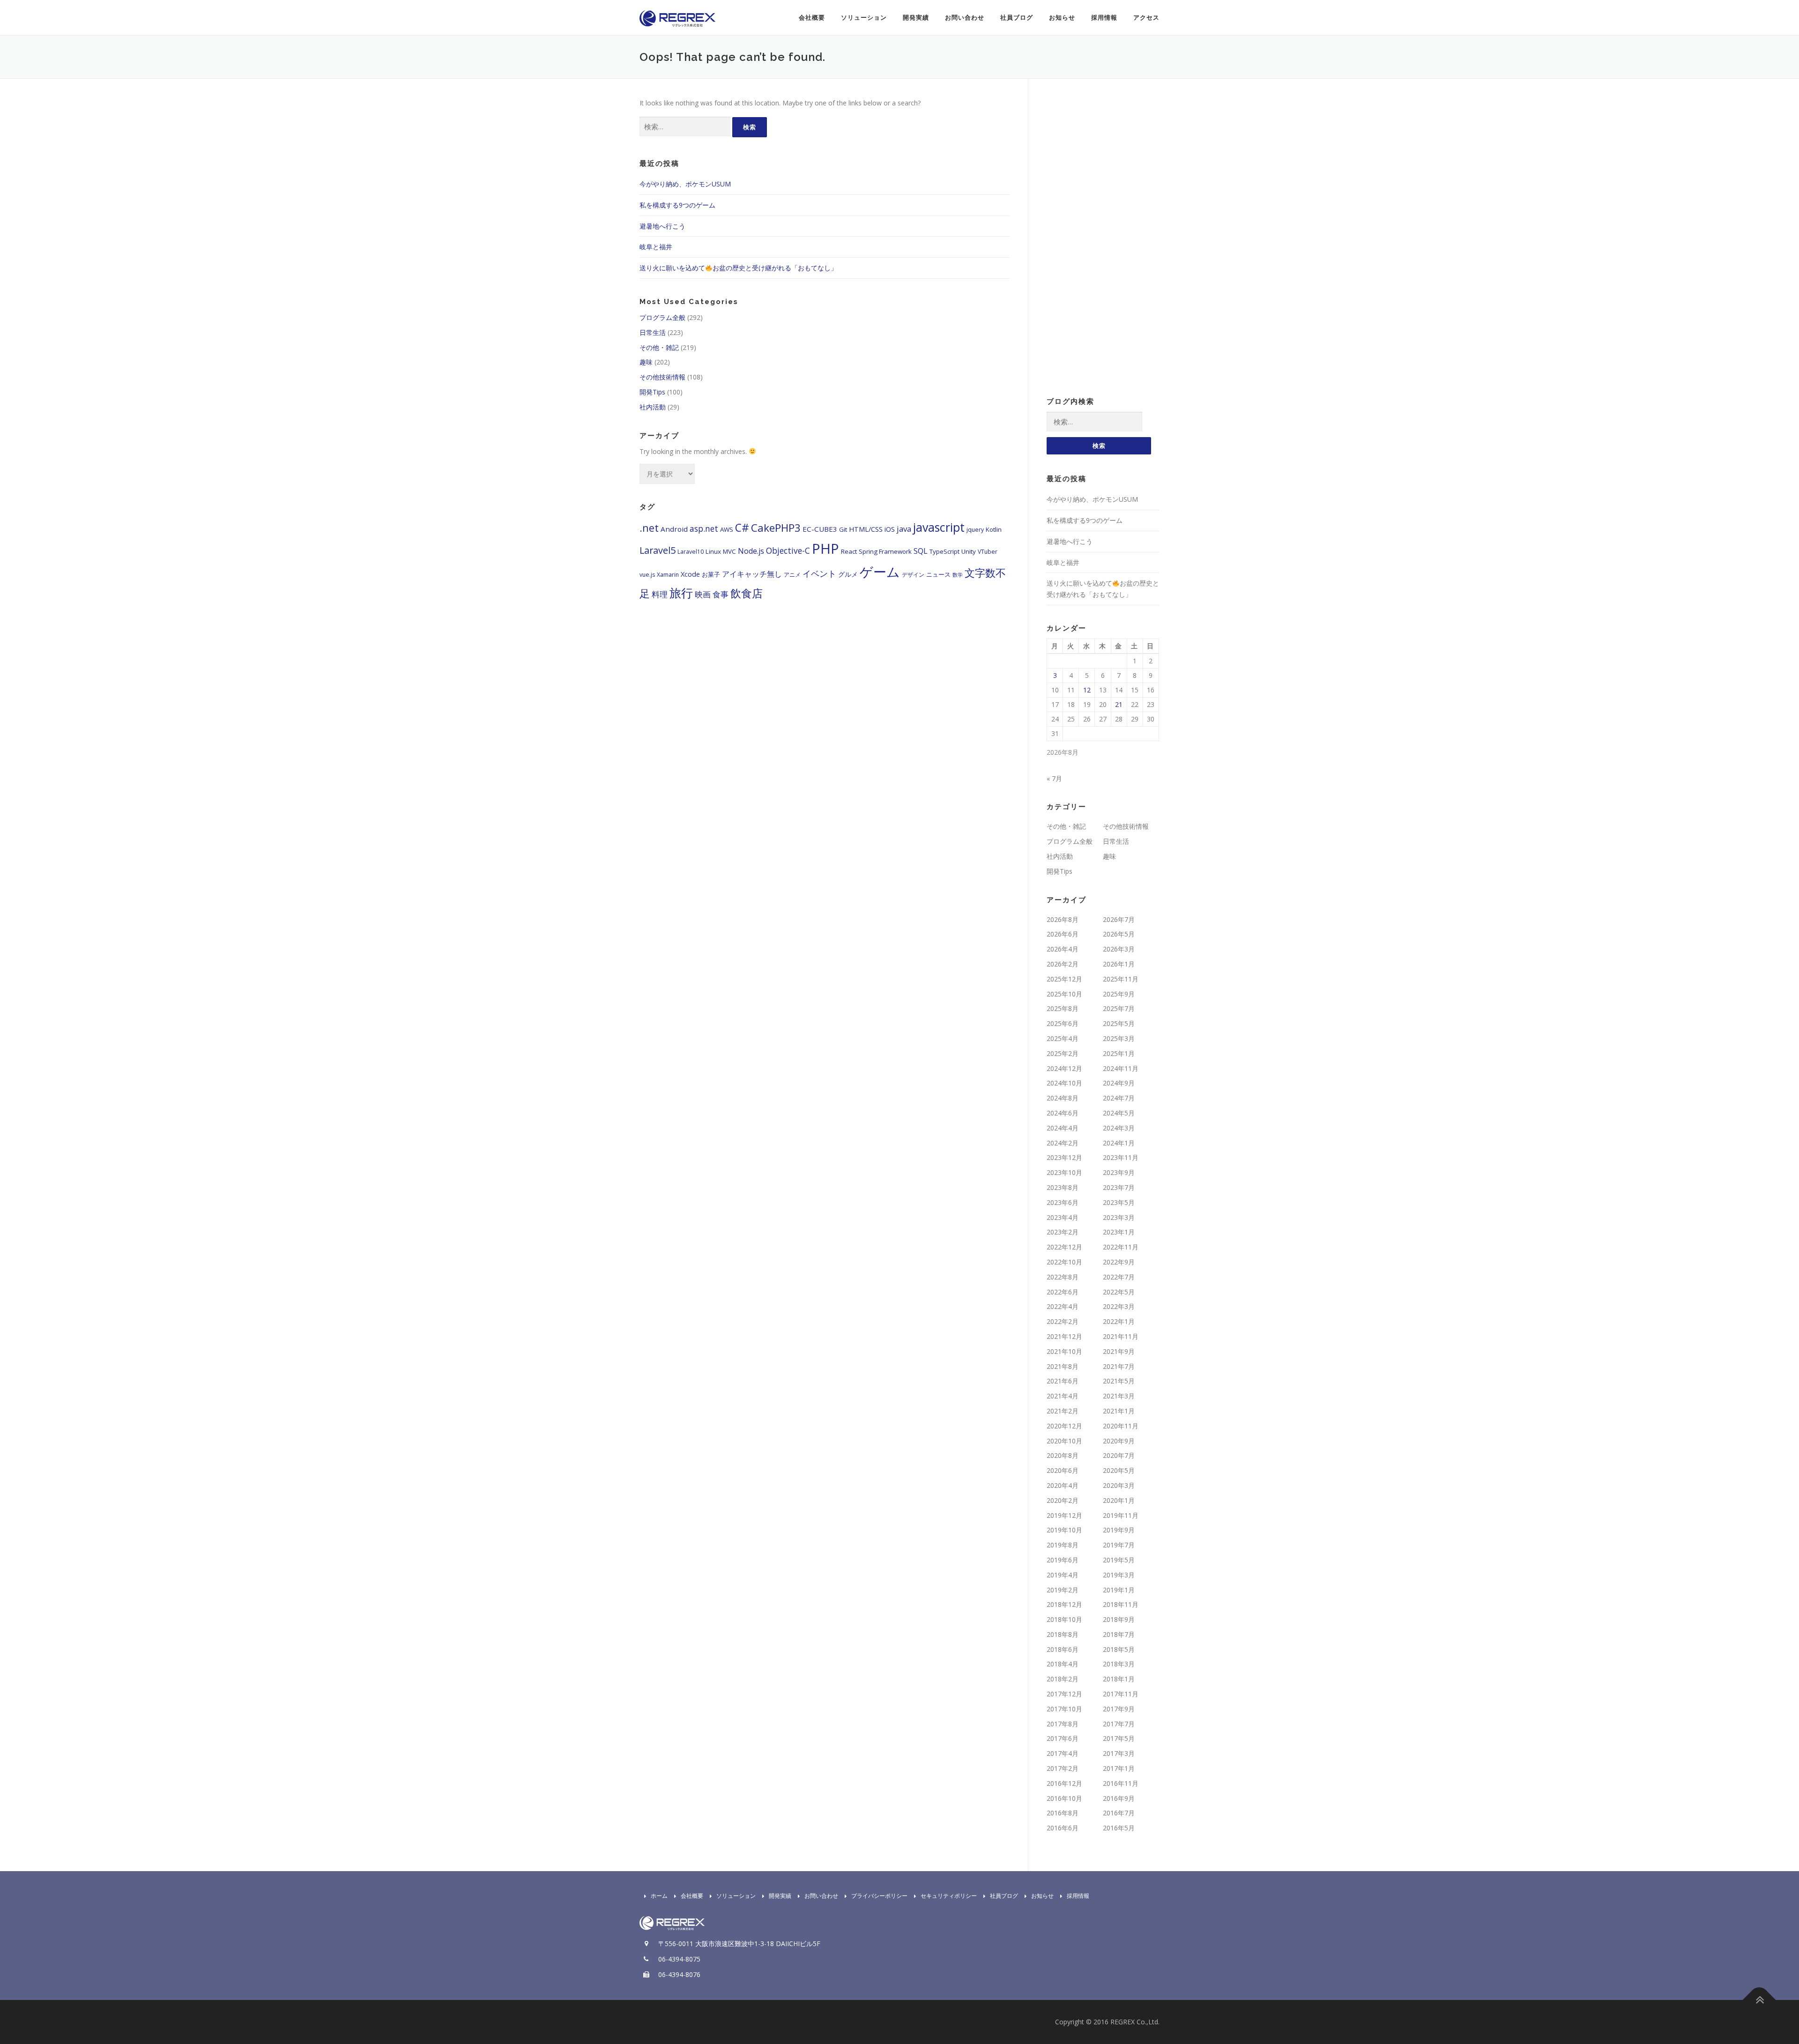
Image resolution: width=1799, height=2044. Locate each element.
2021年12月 (1064, 1336)
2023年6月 (1063, 1202)
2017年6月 (1063, 1738)
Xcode (690, 574)
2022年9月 (1119, 1262)
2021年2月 (1063, 1411)
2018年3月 (1119, 1664)
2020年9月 (1119, 1441)
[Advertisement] (1103, 238)
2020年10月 (1064, 1441)
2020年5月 (1119, 1470)
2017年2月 (1063, 1768)
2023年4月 (1063, 1217)
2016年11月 (1121, 1783)
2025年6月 (1063, 1023)
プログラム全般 (662, 317)
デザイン (913, 575)
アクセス (1146, 18)
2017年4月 (1063, 1753)
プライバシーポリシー (879, 1896)
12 (1087, 690)
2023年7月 (1119, 1187)
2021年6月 (1063, 1381)
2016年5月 (1119, 1828)
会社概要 (812, 18)
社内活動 (653, 407)
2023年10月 (1064, 1172)
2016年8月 (1063, 1813)
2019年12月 (1064, 1515)
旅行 (681, 593)
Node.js (751, 551)
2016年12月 (1064, 1783)
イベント (819, 573)
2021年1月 (1119, 1411)
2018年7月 (1119, 1634)
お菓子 (711, 574)
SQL (921, 551)
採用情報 (1104, 18)
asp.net (704, 528)
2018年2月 (1063, 1679)
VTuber (988, 552)
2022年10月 (1064, 1262)
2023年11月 (1121, 1157)
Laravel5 (658, 550)
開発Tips (652, 392)
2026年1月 (1119, 964)
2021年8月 (1063, 1366)
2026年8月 (1063, 919)
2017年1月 (1119, 1768)
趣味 (646, 362)
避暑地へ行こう (662, 226)
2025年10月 (1064, 994)
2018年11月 (1121, 1604)
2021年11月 (1121, 1336)
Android (674, 529)
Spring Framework (885, 551)
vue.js (647, 575)
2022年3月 (1119, 1306)
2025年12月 (1064, 979)
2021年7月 (1119, 1366)
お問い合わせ (965, 18)
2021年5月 (1119, 1381)
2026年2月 (1063, 964)
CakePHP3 (776, 528)
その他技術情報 (662, 377)
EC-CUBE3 (820, 529)
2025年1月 (1119, 1053)
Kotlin (994, 529)
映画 (703, 594)
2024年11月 (1121, 1068)
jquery (975, 530)
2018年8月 (1063, 1634)
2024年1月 (1119, 1143)
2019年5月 (1119, 1560)
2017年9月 (1119, 1709)
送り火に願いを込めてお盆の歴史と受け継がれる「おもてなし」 (738, 268)
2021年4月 (1063, 1396)
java (904, 529)
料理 (660, 594)
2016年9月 (1119, 1798)
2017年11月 (1121, 1694)
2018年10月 (1064, 1619)
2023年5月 (1119, 1202)
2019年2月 (1063, 1590)
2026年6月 (1063, 934)
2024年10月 (1064, 1083)
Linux (713, 551)
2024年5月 (1119, 1113)
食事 (721, 594)
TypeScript (944, 551)
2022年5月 (1119, 1292)
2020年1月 (1119, 1500)
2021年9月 (1119, 1351)
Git (843, 529)
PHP (825, 549)
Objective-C (788, 550)
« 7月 (1054, 778)
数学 (958, 575)
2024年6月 (1063, 1113)
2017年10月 (1064, 1709)
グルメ (848, 574)
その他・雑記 (659, 347)
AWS (727, 529)
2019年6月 (1063, 1560)
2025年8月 (1063, 1008)
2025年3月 (1119, 1038)
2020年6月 (1063, 1470)
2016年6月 (1063, 1828)
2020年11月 (1121, 1426)
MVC (729, 551)
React (849, 551)
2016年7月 (1119, 1813)
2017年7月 (1119, 1724)
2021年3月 (1119, 1396)
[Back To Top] (1759, 2000)
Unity (969, 551)
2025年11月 (1121, 979)
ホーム (659, 1896)
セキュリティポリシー (949, 1896)
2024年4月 (1063, 1128)
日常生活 (653, 332)
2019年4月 (1063, 1575)
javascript (939, 527)
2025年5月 (1119, 1023)
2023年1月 (1119, 1232)
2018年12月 (1064, 1604)
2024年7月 (1119, 1098)
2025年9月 (1119, 994)
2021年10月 (1064, 1351)
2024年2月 (1063, 1143)
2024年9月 (1119, 1083)
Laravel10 (691, 552)
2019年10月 (1064, 1530)
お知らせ (1062, 18)
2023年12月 (1064, 1157)
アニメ (792, 575)
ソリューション (864, 18)
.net (649, 528)
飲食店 (747, 593)
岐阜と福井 (656, 247)
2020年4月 (1063, 1485)
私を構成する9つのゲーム (677, 205)
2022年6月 (1063, 1292)
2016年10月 (1064, 1798)
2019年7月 (1119, 1545)
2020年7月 (1119, 1455)
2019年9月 (1119, 1530)
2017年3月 (1119, 1753)
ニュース (938, 574)
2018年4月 (1063, 1664)
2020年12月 (1064, 1426)
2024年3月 (1119, 1128)
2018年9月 (1119, 1619)
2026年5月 (1119, 934)
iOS (890, 529)
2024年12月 (1064, 1068)
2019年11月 (1121, 1515)
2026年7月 (1119, 919)
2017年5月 (1119, 1738)
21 (1119, 704)
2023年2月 (1063, 1232)
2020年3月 (1119, 1485)
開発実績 (916, 18)
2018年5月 (1119, 1649)
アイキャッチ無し (752, 574)
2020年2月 (1063, 1500)
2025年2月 (1063, 1053)
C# (742, 528)
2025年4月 (1063, 1038)
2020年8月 (1063, 1455)
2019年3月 (1119, 1575)
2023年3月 (1119, 1217)
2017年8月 (1063, 1724)
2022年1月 (1119, 1321)
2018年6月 (1063, 1649)
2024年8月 (1063, 1098)
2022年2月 (1063, 1321)
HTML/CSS (866, 529)
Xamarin (668, 575)
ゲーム (880, 572)
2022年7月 (1119, 1277)
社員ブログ (1017, 18)
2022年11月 (1121, 1247)
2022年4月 (1063, 1306)
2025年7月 (1119, 1008)
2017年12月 (1064, 1694)
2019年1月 (1119, 1590)
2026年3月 (1119, 949)
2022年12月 (1064, 1247)
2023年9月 (1119, 1172)
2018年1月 (1119, 1679)
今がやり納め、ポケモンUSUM (685, 184)
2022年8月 (1063, 1277)
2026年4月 (1063, 949)
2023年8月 (1063, 1187)
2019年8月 (1063, 1545)
